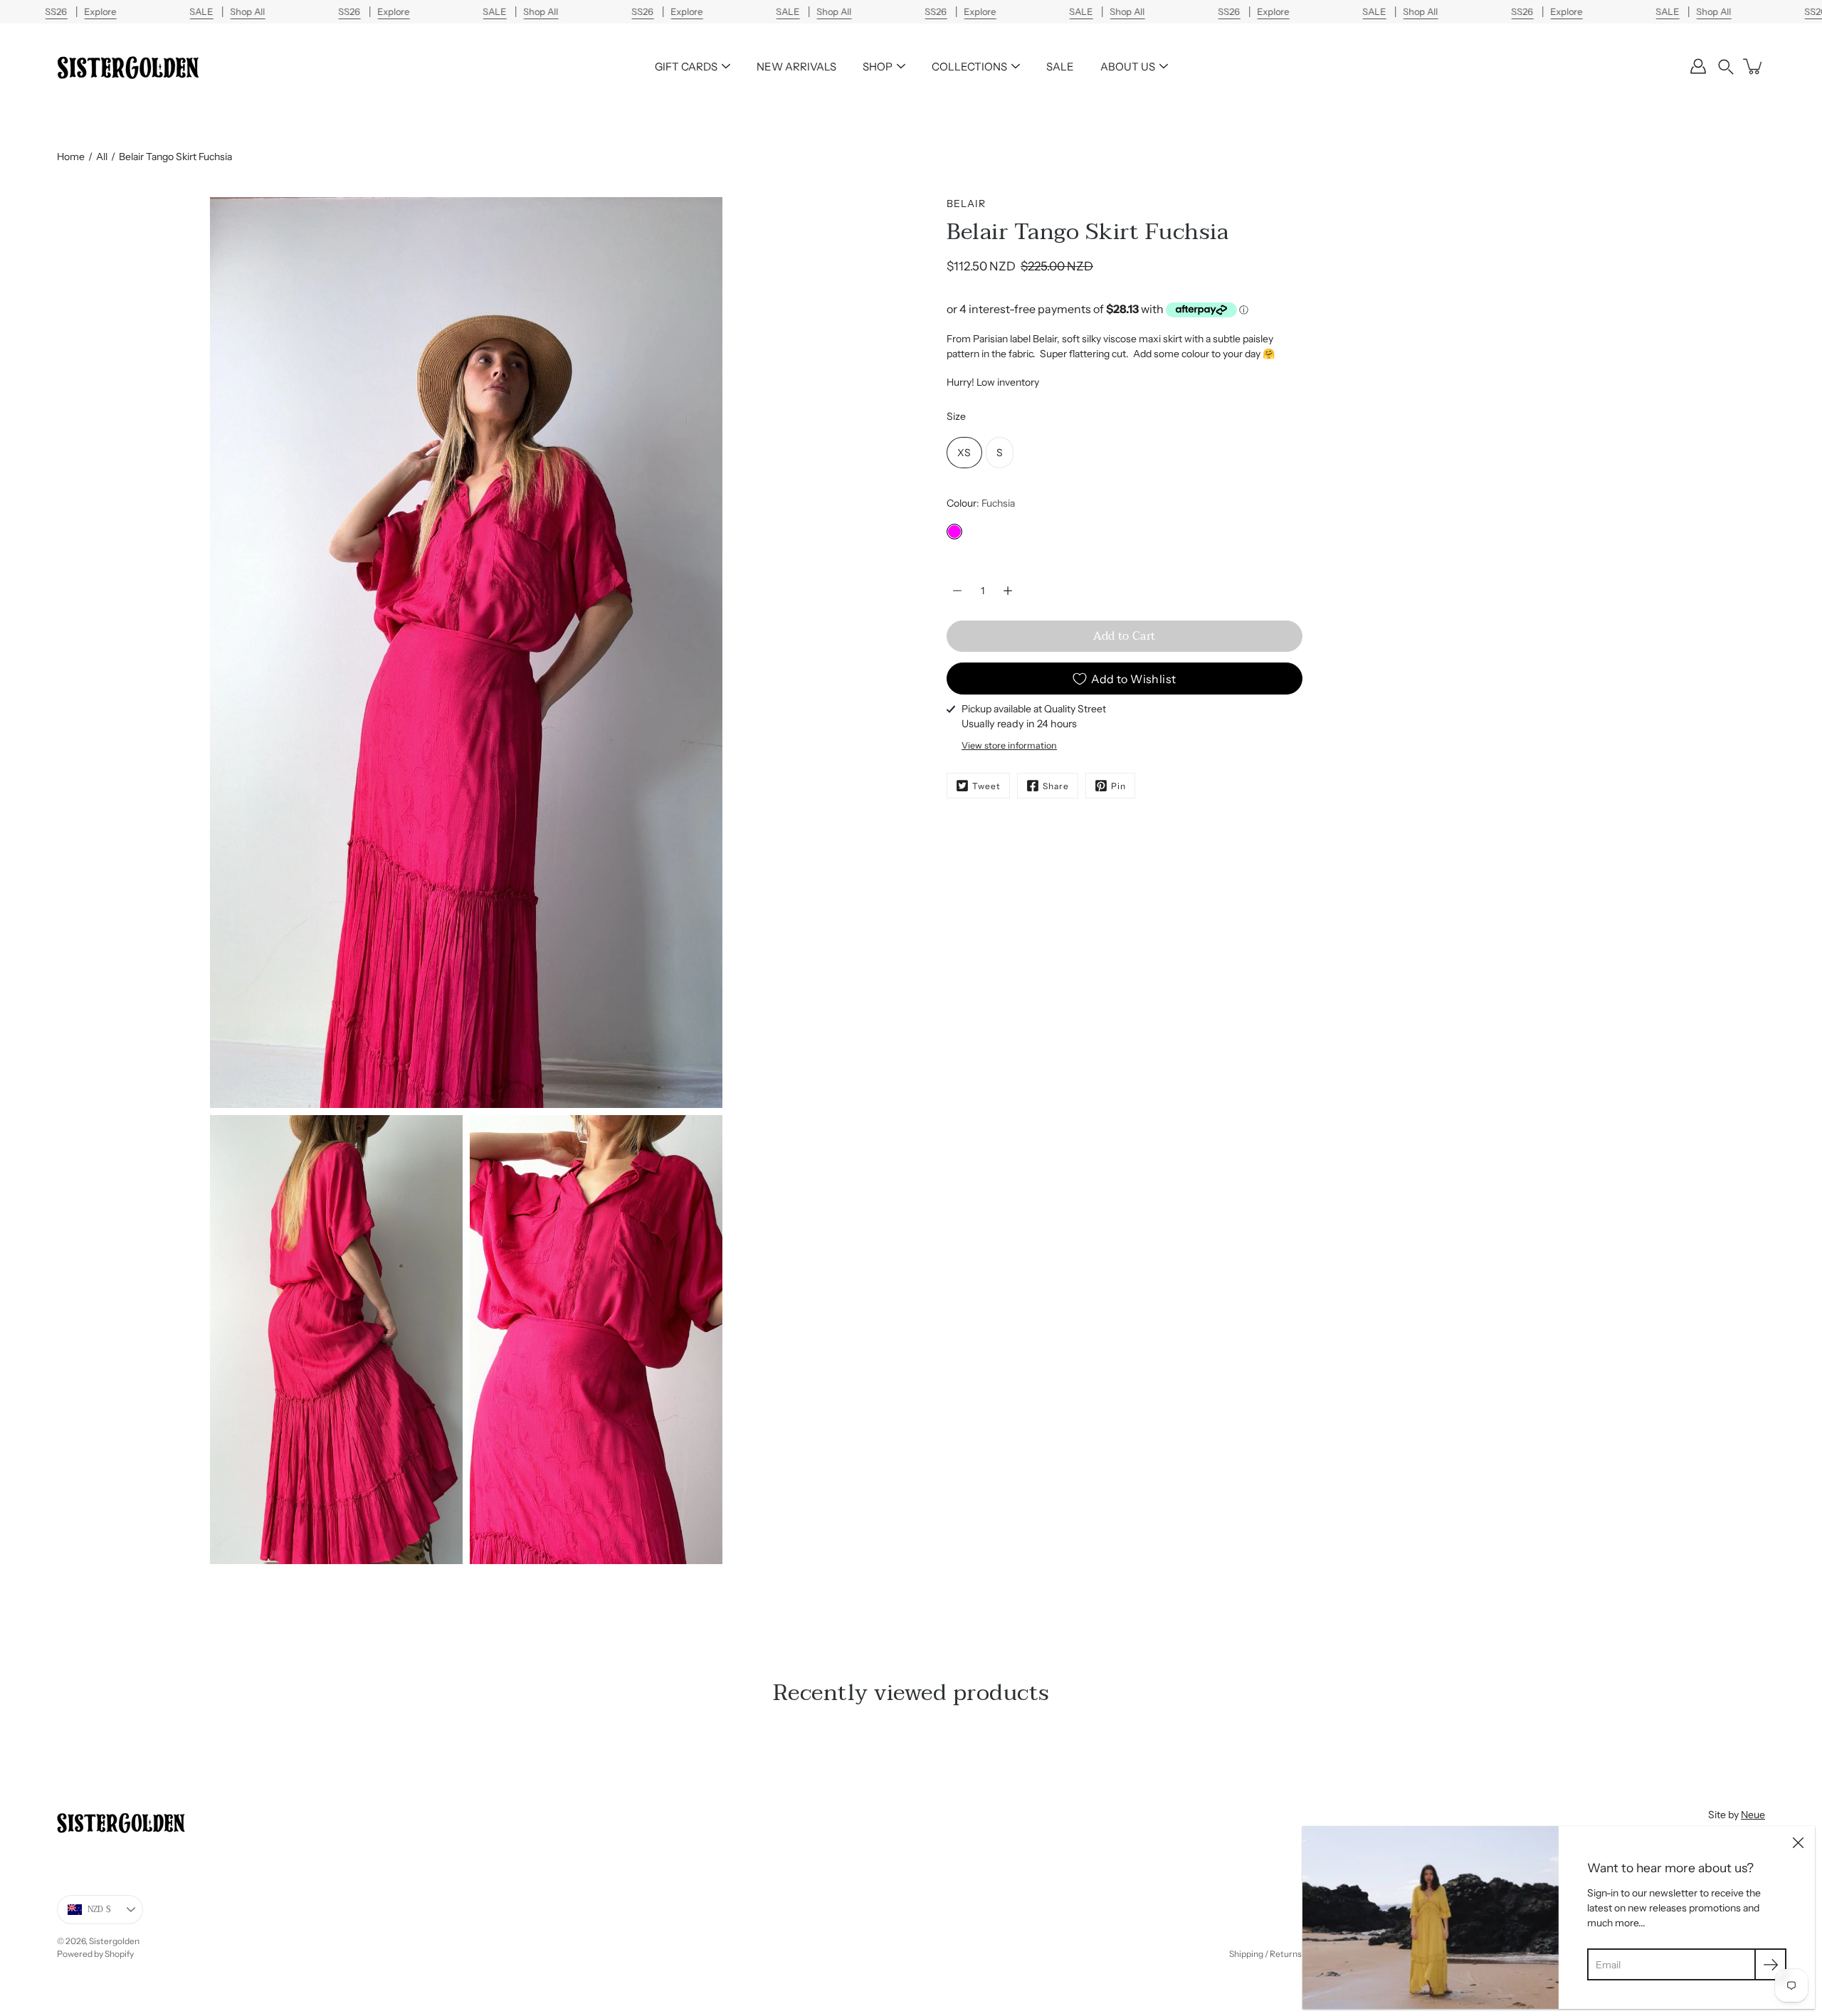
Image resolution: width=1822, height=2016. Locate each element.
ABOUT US (1128, 67)
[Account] (1698, 66)
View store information (1009, 745)
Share (1056, 786)
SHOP (878, 67)
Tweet (986, 786)
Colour (981, 503)
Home (71, 157)
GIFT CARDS (686, 67)
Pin (1118, 786)
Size (956, 416)
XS (964, 453)
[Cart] (1754, 66)
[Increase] (1008, 591)
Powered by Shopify (95, 1954)
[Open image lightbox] (336, 1343)
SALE (1060, 67)
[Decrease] (957, 591)
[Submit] (1770, 1964)
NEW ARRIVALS (796, 67)
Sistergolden (114, 1941)
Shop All (247, 12)
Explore (100, 12)
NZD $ (99, 1910)
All (102, 157)
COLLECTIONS (969, 67)
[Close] (1798, 1843)
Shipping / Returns (1265, 1954)
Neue (1753, 1815)
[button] (1726, 67)
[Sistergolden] (128, 66)
